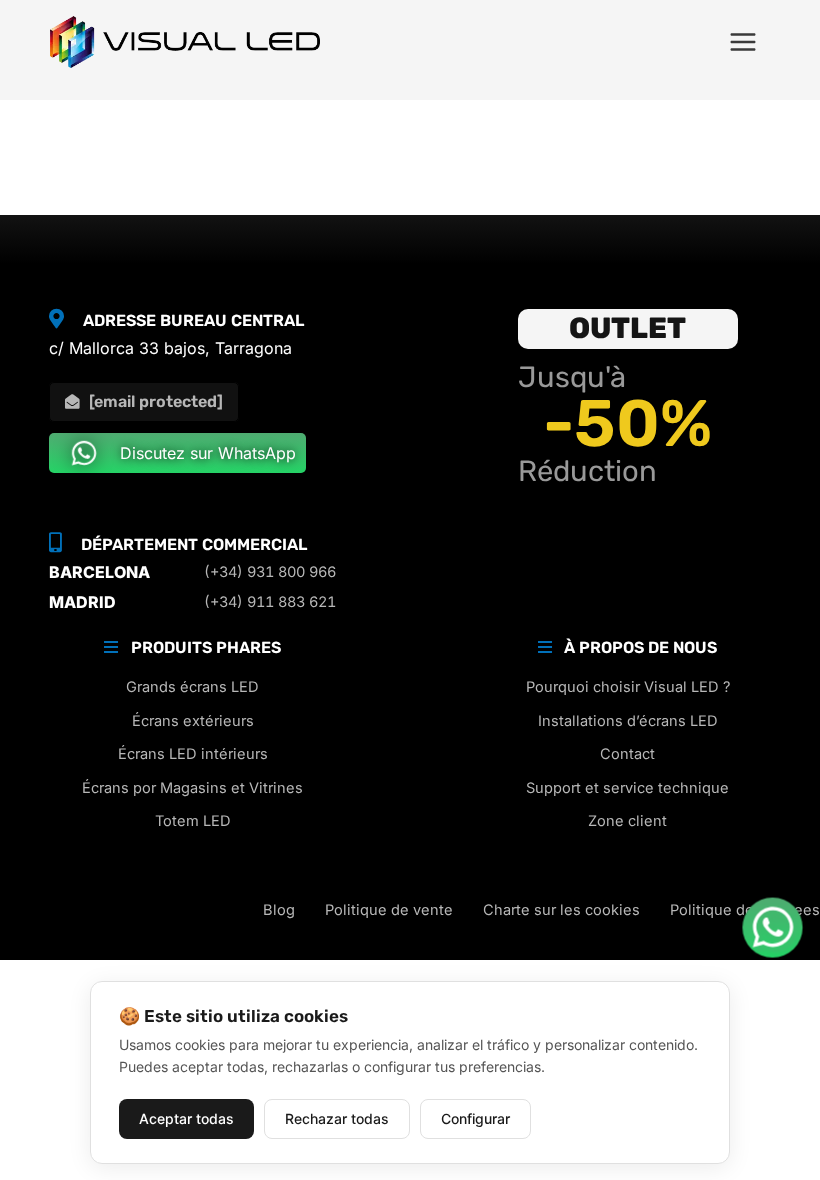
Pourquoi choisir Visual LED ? (628, 687)
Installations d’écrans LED (628, 721)
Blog (279, 910)
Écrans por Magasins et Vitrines (192, 788)
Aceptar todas (186, 1118)
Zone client (627, 821)
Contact (627, 754)
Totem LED (193, 821)
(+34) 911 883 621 (270, 602)
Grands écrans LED (192, 687)
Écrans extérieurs (193, 721)
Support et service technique (627, 788)
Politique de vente (389, 910)
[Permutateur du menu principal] (743, 42)
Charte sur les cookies (561, 910)
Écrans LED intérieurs (193, 754)
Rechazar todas (337, 1118)
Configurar (475, 1118)
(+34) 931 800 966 (270, 572)
